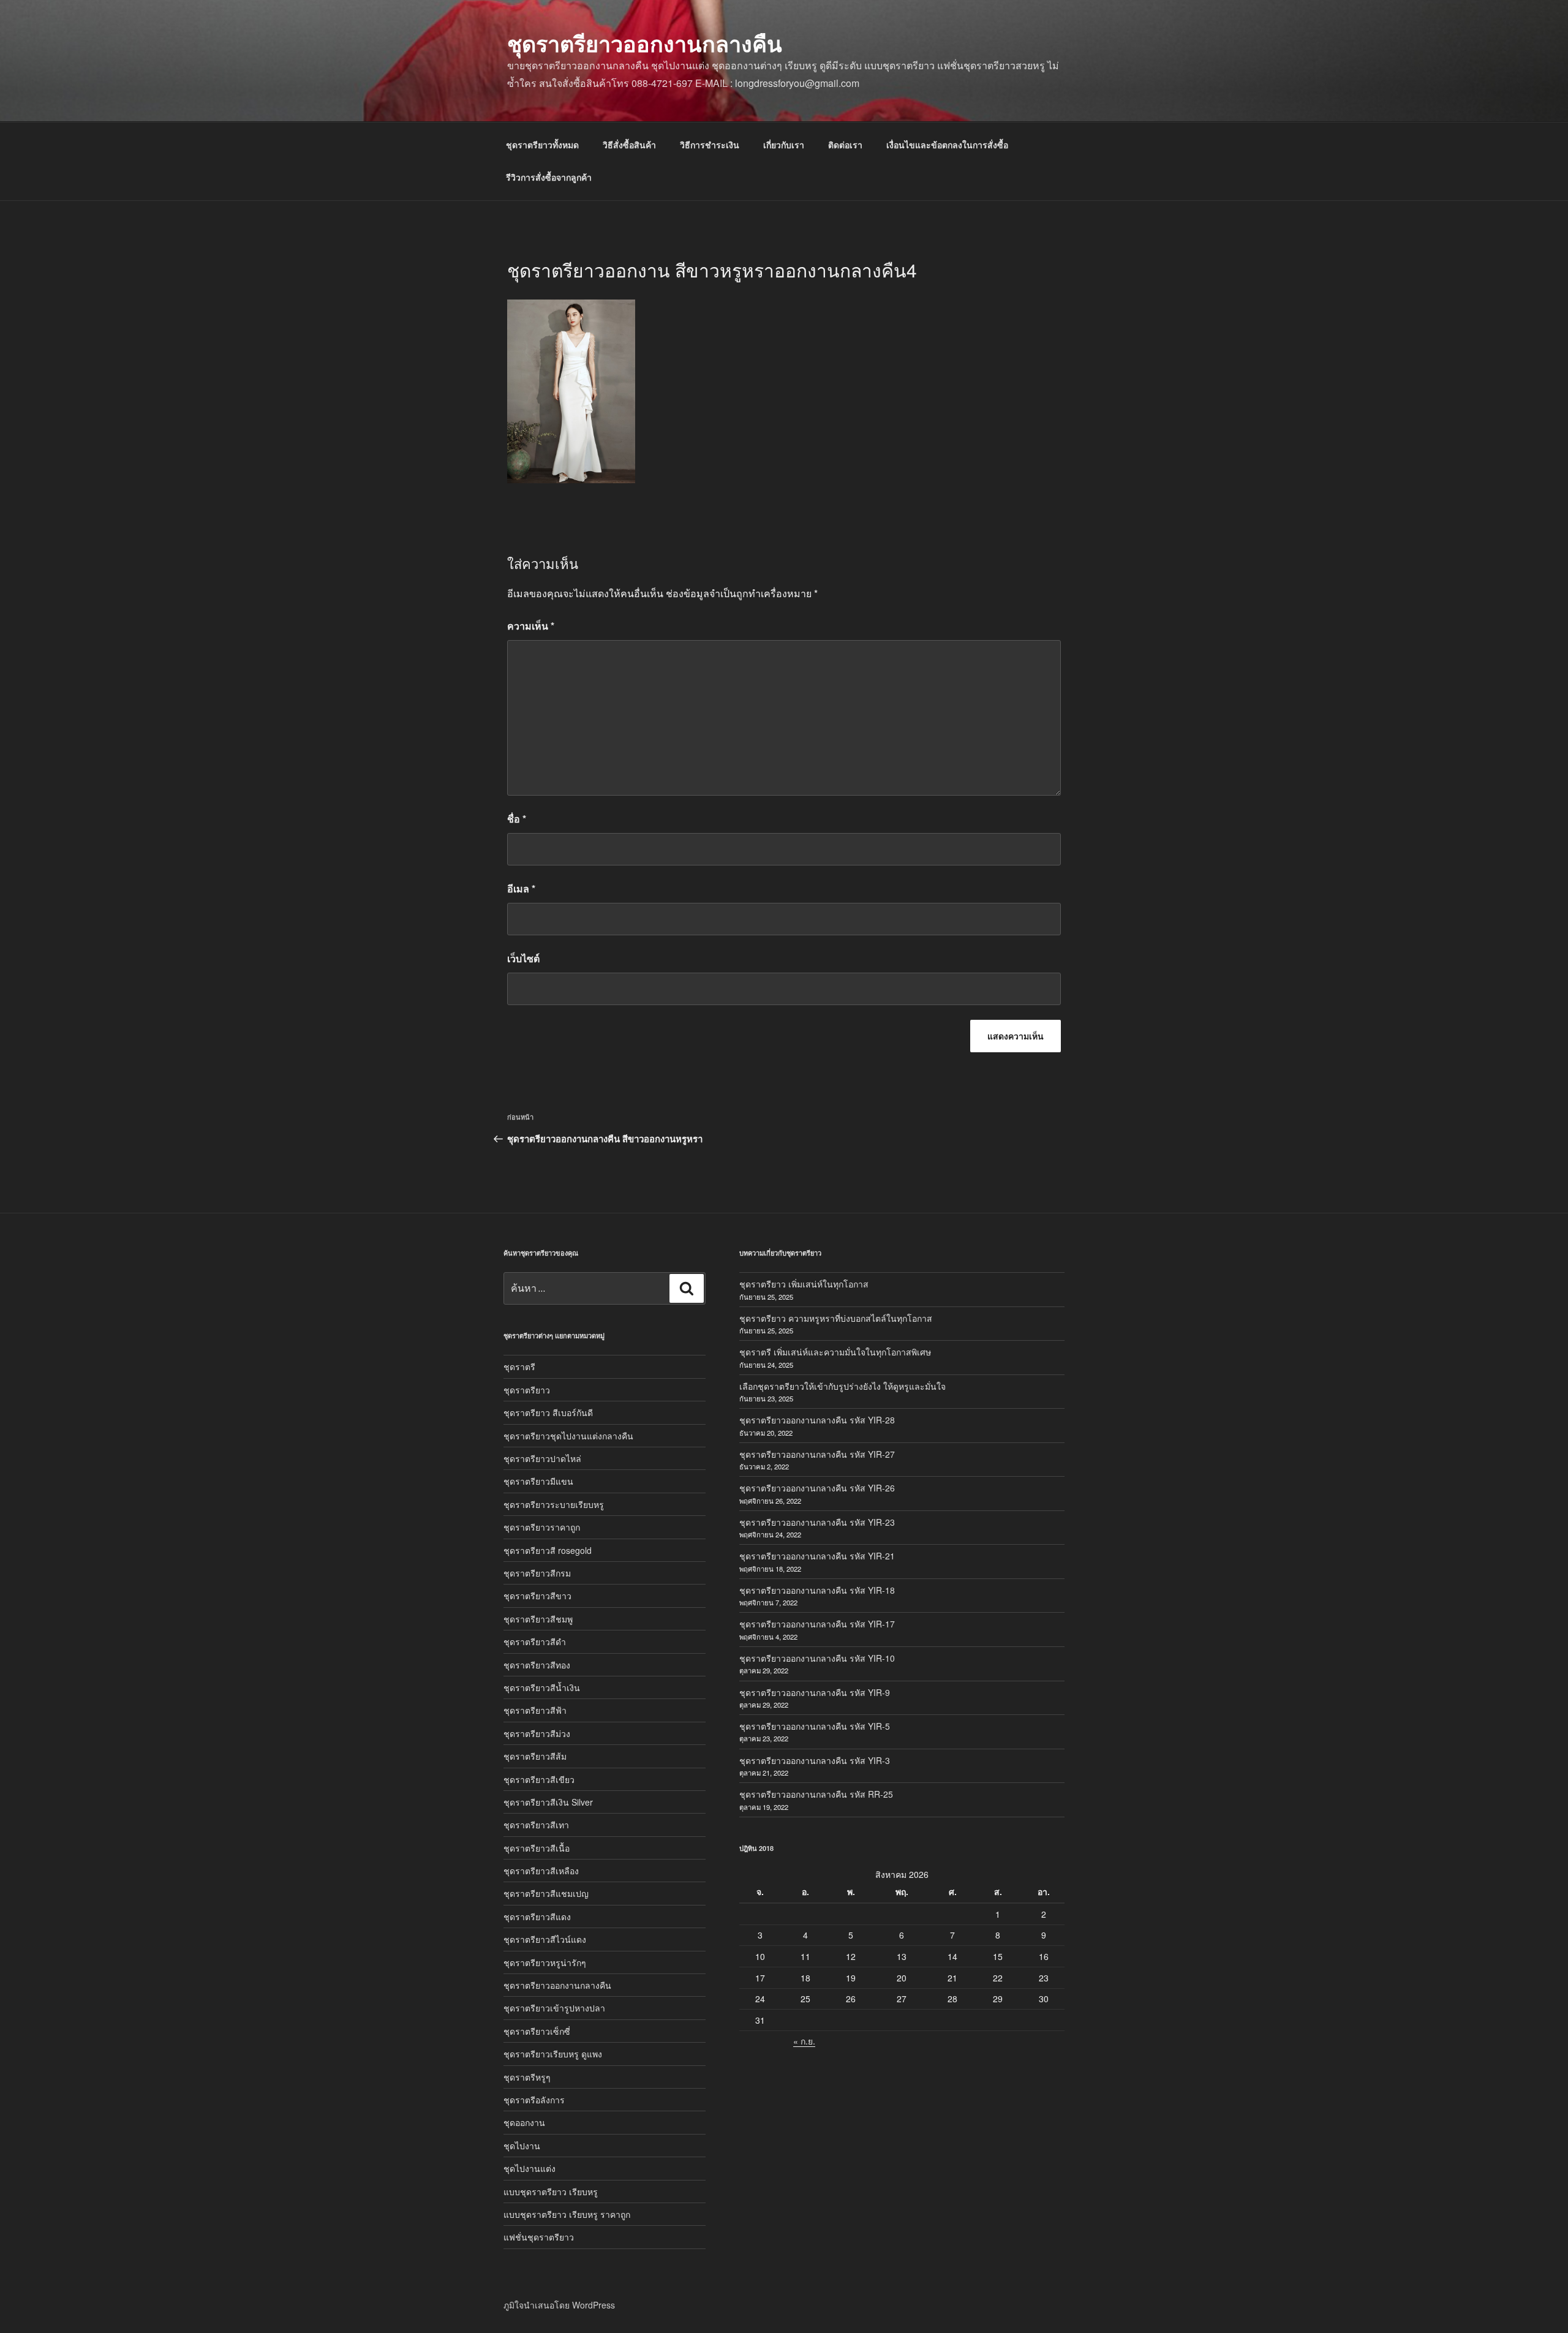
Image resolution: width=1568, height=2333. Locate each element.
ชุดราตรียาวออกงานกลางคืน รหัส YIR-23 (817, 1522)
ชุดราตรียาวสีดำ (535, 1641)
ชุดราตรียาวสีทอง (537, 1665)
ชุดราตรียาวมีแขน (538, 1481)
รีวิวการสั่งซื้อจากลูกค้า (549, 177)
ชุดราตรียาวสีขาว (537, 1596)
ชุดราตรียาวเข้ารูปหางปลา (554, 2008)
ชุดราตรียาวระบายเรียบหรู (554, 1504)
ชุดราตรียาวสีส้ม (535, 1756)
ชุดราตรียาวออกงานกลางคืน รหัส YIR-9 (815, 1692)
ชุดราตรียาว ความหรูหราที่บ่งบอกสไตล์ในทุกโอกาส (836, 1318)
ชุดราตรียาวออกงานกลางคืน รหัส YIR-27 (817, 1454)
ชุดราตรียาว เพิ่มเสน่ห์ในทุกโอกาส (804, 1284)
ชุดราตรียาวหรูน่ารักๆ (545, 1962)
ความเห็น (531, 626)
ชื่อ (517, 819)
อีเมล (521, 888)
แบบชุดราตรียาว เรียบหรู (551, 2192)
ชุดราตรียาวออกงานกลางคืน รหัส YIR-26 (817, 1488)
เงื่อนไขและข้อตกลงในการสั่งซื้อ (947, 145)
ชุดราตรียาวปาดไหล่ (542, 1458)
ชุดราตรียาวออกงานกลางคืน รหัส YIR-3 (815, 1760)
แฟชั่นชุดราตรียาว (539, 2237)
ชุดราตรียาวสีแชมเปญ (546, 1893)
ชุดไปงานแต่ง (530, 2168)
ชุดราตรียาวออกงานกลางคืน (645, 43)
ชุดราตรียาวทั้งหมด (542, 145)
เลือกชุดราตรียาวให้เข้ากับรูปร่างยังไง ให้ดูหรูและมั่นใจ (842, 1386)
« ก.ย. (804, 2041)
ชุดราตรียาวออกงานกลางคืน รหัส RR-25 (816, 1794)
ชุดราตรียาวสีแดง (537, 1917)
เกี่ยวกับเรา (784, 145)
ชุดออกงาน (524, 2122)
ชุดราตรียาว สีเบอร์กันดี (548, 1412)
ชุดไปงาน (522, 2146)
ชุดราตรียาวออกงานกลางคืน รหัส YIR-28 (817, 1420)
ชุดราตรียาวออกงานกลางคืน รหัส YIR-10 (817, 1658)
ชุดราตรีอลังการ (534, 2100)
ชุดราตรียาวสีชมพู (538, 1619)
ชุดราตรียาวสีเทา (536, 1825)
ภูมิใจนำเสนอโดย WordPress (559, 2305)
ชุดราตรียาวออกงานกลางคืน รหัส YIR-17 (817, 1624)
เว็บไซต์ (523, 958)
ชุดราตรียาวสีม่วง (537, 1733)
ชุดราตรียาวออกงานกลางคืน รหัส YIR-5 (815, 1726)
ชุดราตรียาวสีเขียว (539, 1779)
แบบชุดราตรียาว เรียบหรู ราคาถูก (567, 2214)
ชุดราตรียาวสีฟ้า (535, 1710)
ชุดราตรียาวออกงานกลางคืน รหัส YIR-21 (817, 1556)
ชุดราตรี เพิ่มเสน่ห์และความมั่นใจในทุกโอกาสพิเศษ (835, 1352)
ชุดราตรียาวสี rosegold (548, 1550)
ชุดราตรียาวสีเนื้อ (537, 1848)
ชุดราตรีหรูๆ (527, 2077)
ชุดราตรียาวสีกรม (537, 1573)
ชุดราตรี (519, 1366)
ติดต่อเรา (845, 145)
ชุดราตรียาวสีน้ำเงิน (542, 1687)
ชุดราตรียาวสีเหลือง (541, 1871)
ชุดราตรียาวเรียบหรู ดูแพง (553, 2054)
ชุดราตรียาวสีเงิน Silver (548, 1802)
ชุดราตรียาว (527, 1390)
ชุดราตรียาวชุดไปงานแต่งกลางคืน (568, 1436)
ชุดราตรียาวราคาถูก (542, 1527)
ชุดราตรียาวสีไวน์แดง (545, 1939)
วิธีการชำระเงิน (710, 145)
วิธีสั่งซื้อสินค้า (629, 145)
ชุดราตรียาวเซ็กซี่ (537, 2031)
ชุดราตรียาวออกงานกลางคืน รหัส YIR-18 (817, 1590)
